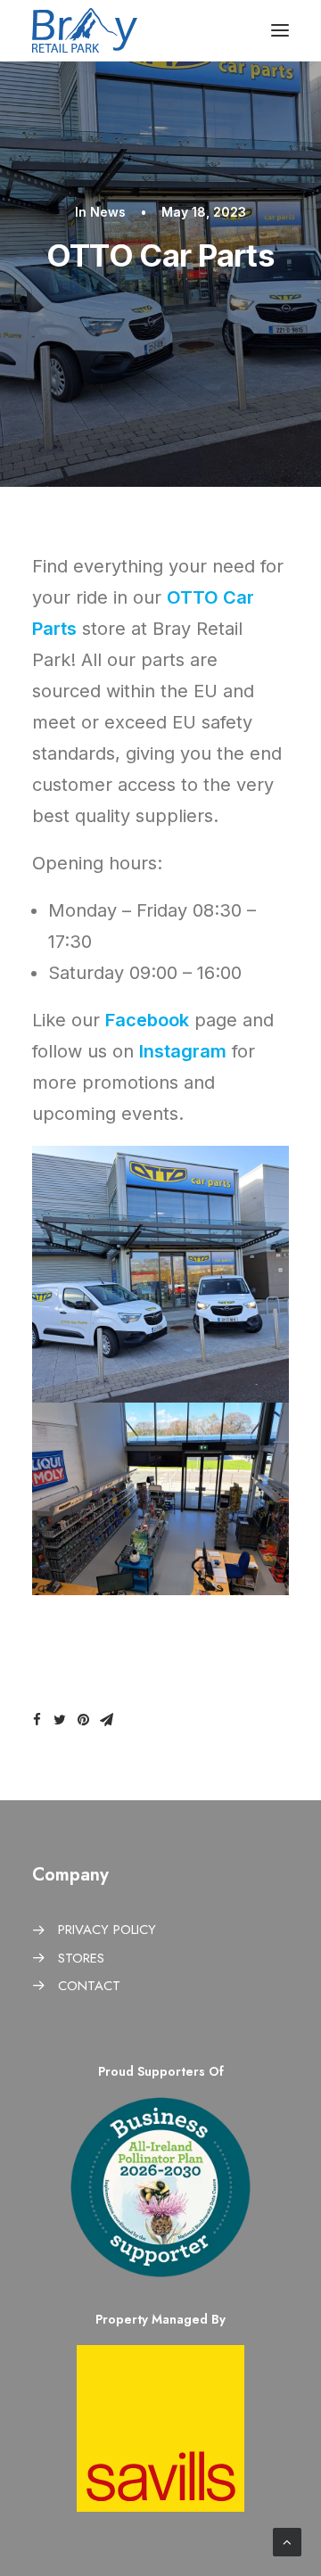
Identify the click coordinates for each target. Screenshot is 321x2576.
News (108, 212)
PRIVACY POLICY (107, 1930)
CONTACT (89, 1986)
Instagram (183, 1051)
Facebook (147, 1020)
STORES (81, 1958)
